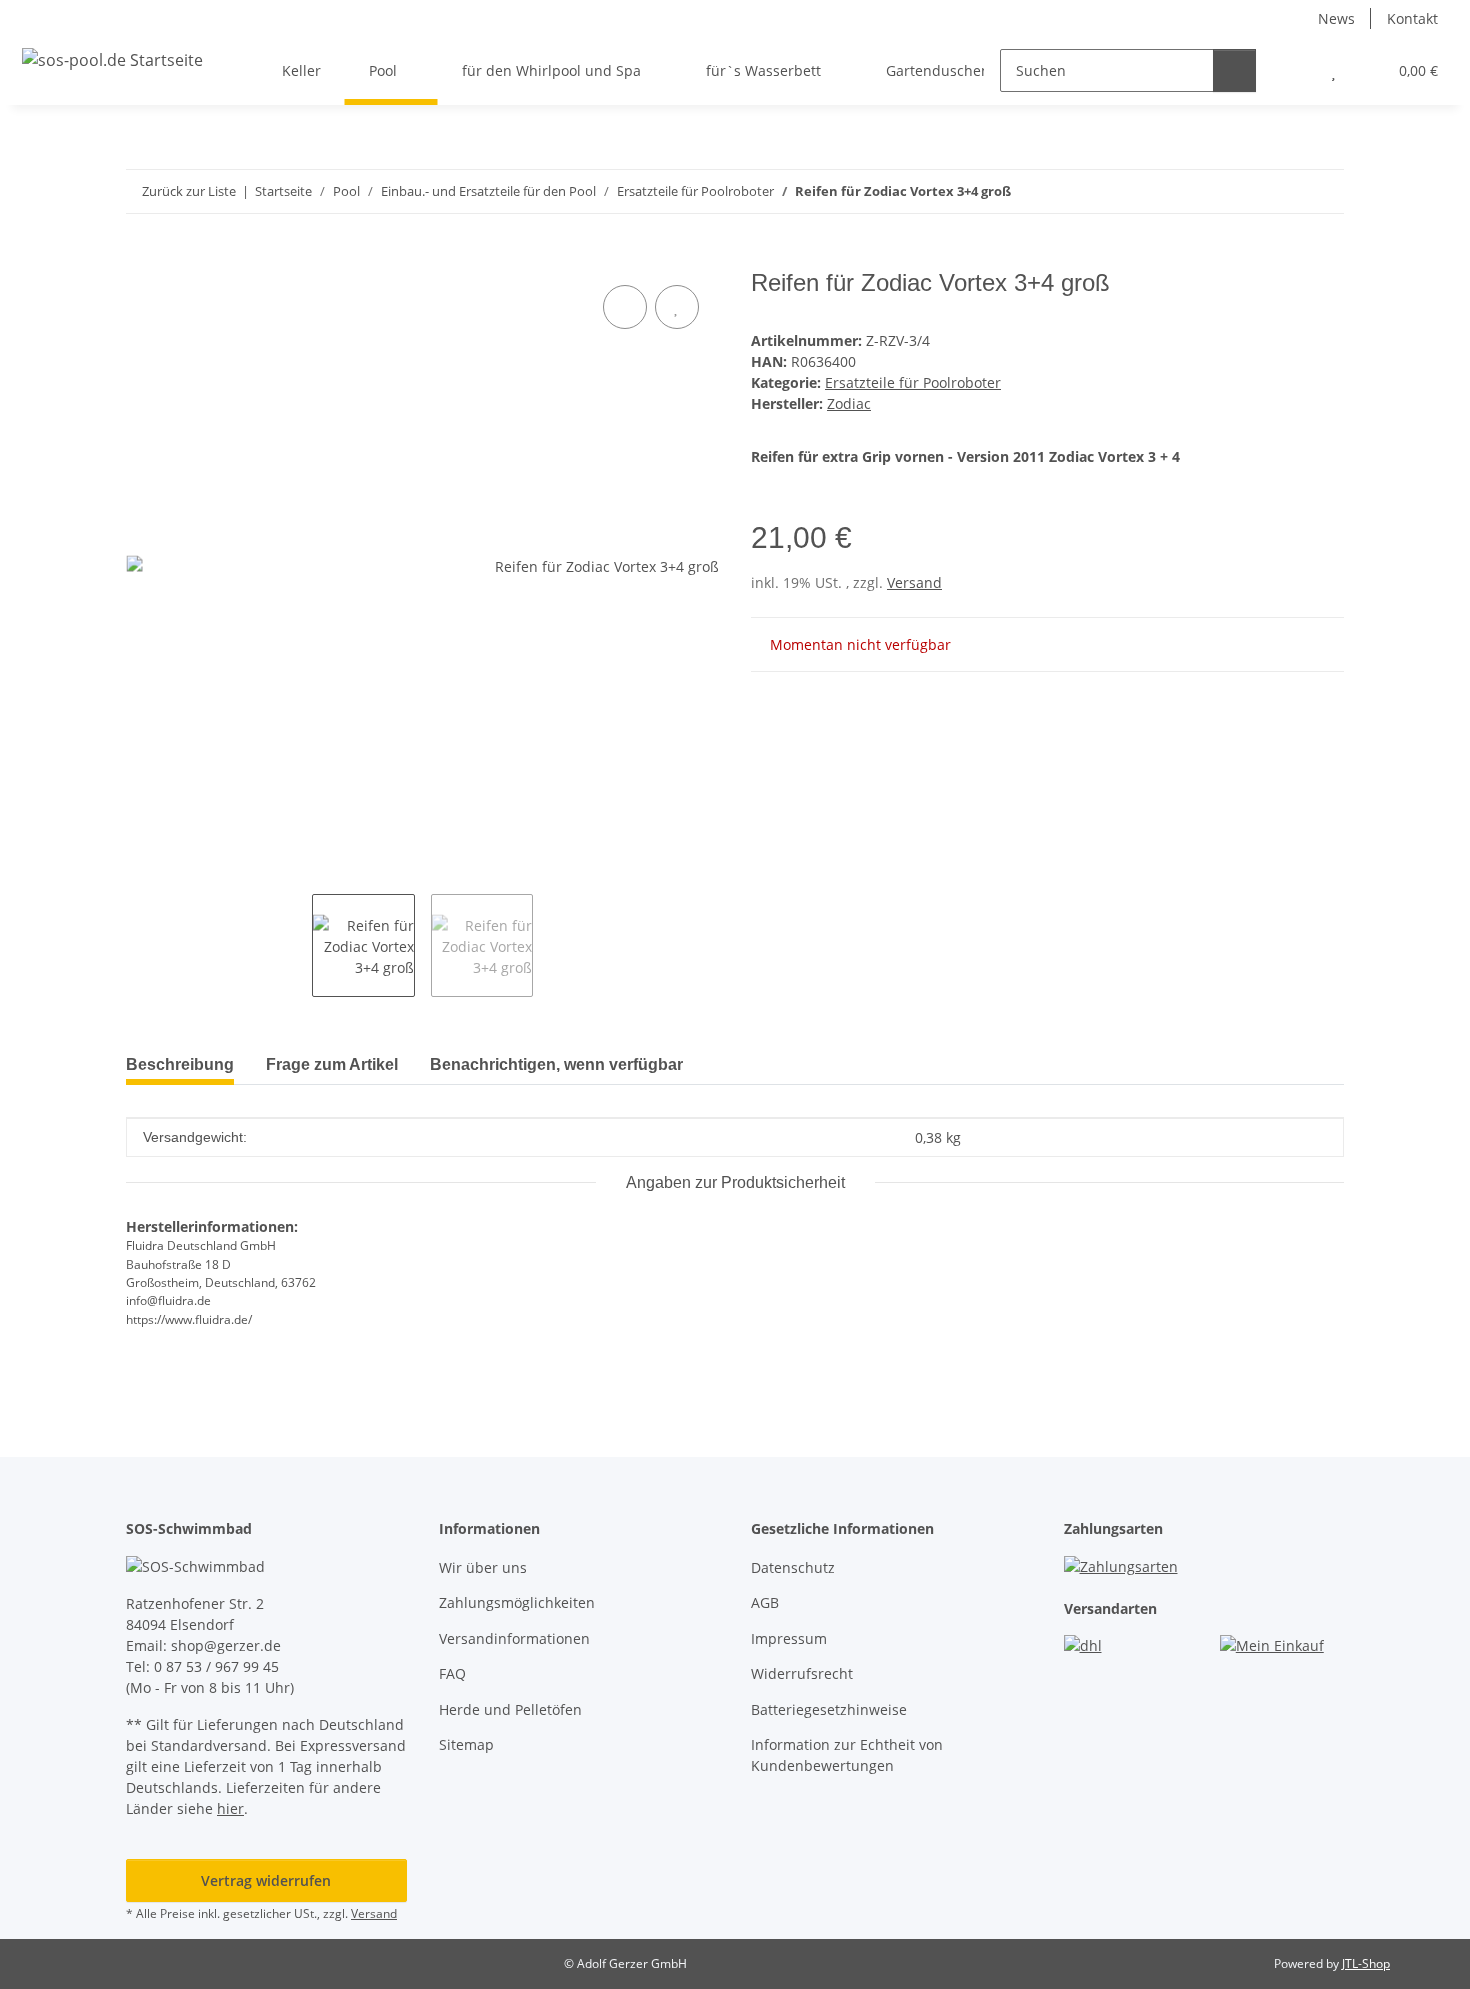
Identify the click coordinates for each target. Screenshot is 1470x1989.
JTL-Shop (1366, 1963)
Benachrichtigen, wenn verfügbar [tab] (556, 1064)
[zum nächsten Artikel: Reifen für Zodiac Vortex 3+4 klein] (1322, 191)
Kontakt (1412, 18)
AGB (765, 1602)
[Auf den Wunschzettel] (677, 307)
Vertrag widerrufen (266, 1880)
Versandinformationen (514, 1638)
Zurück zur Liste (189, 191)
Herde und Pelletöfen (510, 1709)
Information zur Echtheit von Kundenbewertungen (847, 1755)
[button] (1293, 70)
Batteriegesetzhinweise (829, 1709)
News (1336, 18)
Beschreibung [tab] (180, 1064)
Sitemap (466, 1744)
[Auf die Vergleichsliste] (625, 307)
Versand (914, 582)
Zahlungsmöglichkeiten (517, 1602)
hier (230, 1808)
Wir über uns (483, 1567)
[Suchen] (1234, 70)
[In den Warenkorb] (142, 258)
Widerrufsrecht (802, 1673)
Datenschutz (793, 1567)
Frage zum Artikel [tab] (332, 1064)
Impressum (789, 1638)
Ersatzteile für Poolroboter (913, 382)
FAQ (452, 1673)
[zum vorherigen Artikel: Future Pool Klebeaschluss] (1279, 191)
